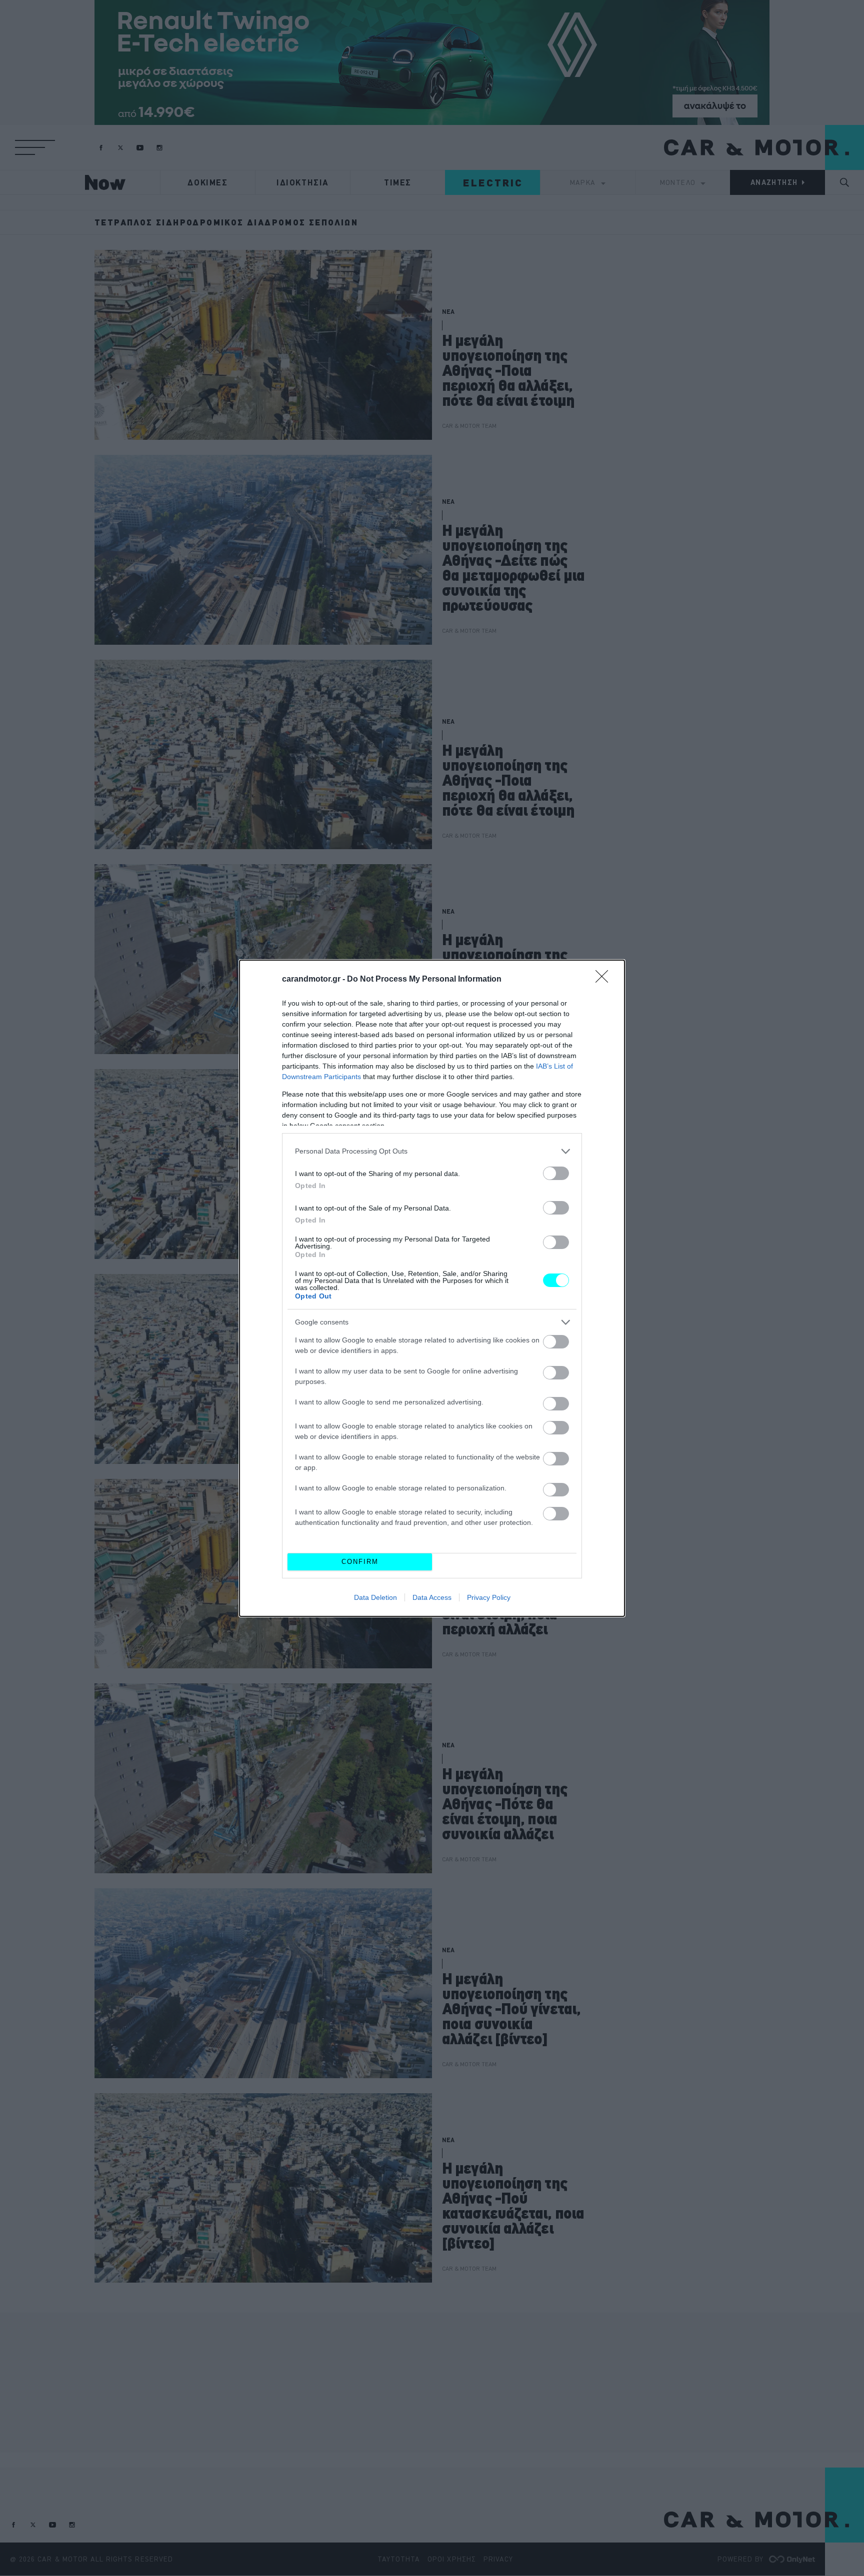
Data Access (432, 1597)
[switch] (556, 1173)
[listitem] (432, 1151)
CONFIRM (360, 1562)
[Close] (605, 980)
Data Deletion (375, 1597)
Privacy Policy (489, 1597)
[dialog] (432, 1288)
